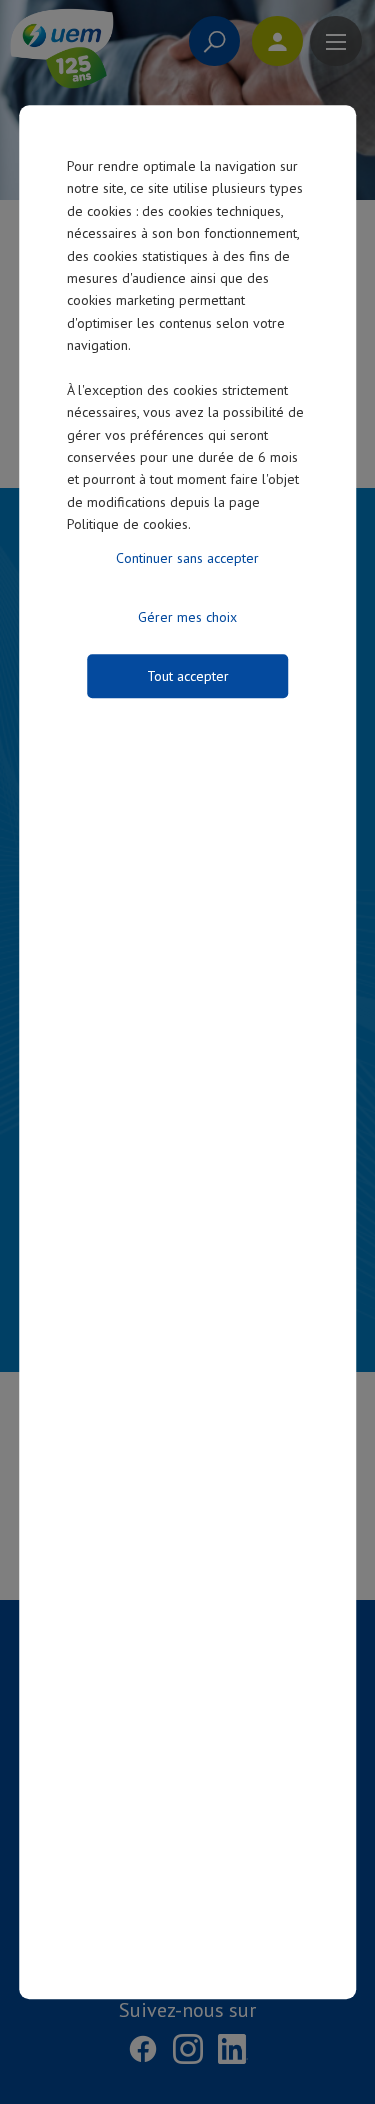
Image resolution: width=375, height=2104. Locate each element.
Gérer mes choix (187, 617)
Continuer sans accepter (187, 558)
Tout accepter (188, 676)
